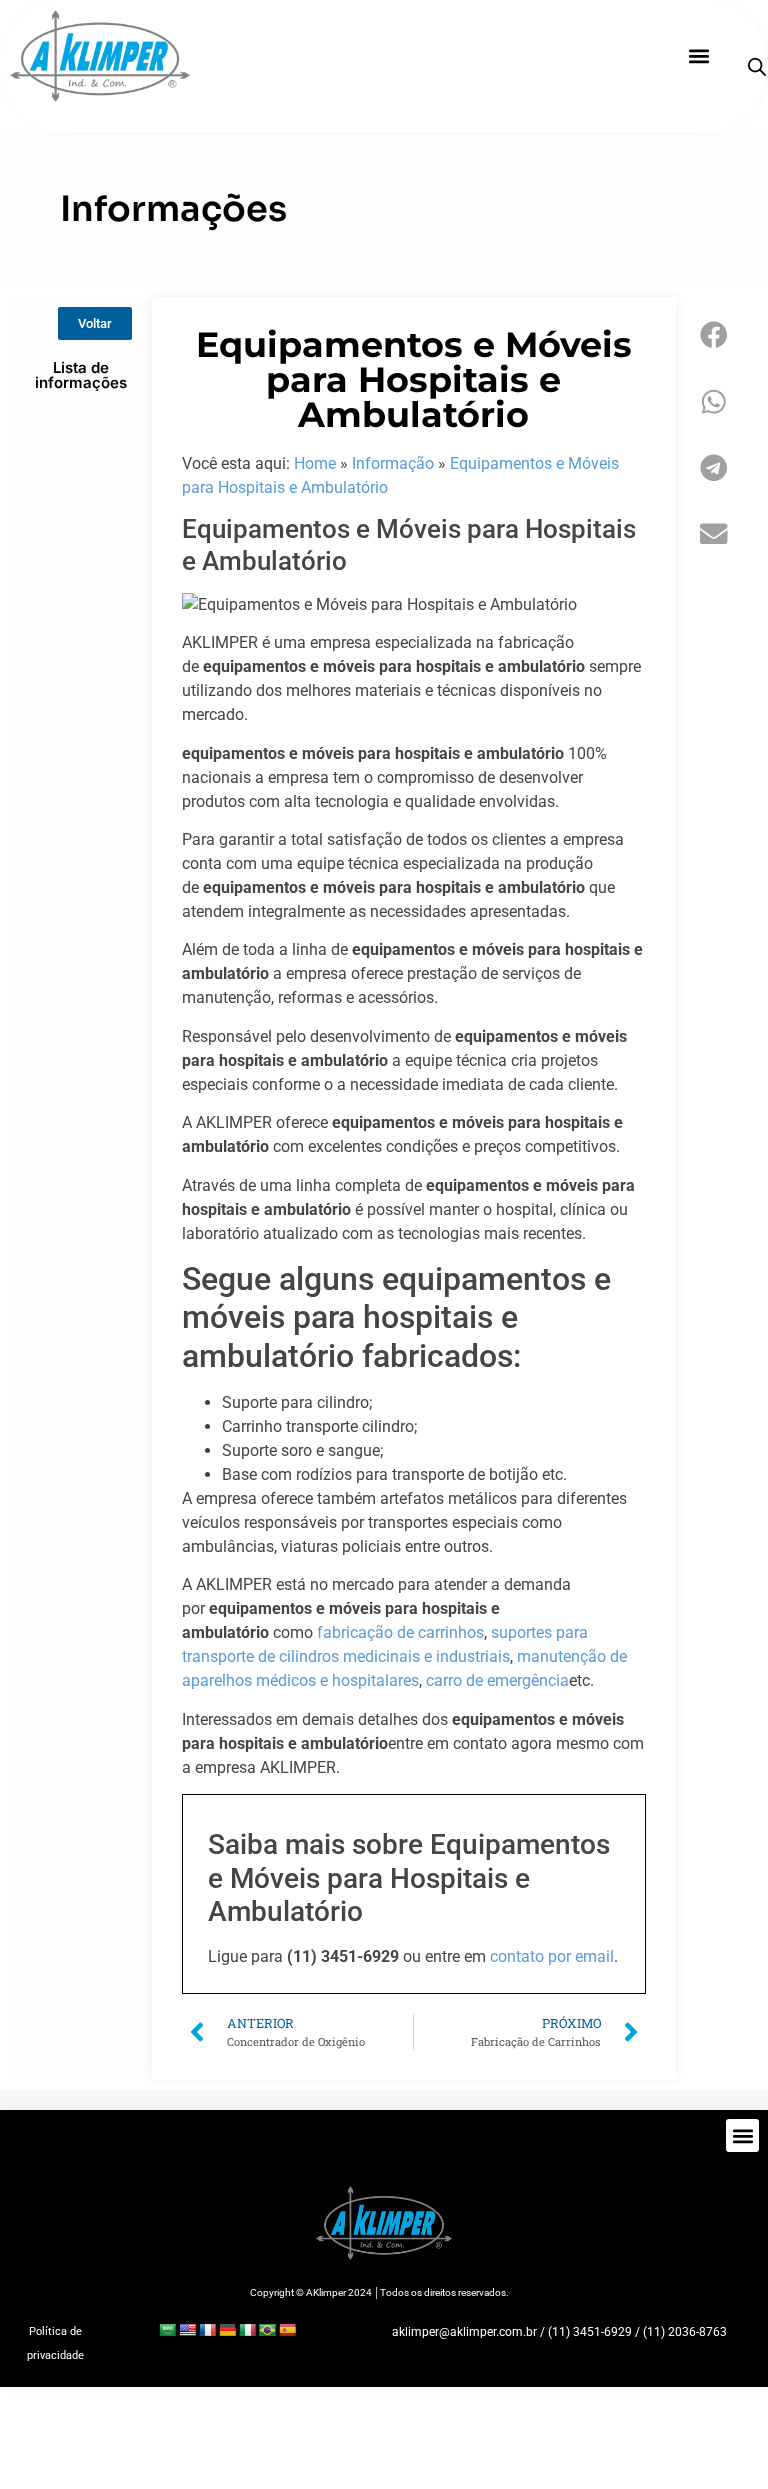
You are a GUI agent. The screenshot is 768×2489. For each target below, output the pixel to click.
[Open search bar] (757, 66)
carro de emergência (497, 1680)
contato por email (552, 1956)
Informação (393, 463)
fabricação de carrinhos (400, 1632)
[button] (698, 56)
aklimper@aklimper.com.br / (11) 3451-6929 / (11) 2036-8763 (559, 2332)
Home (315, 463)
